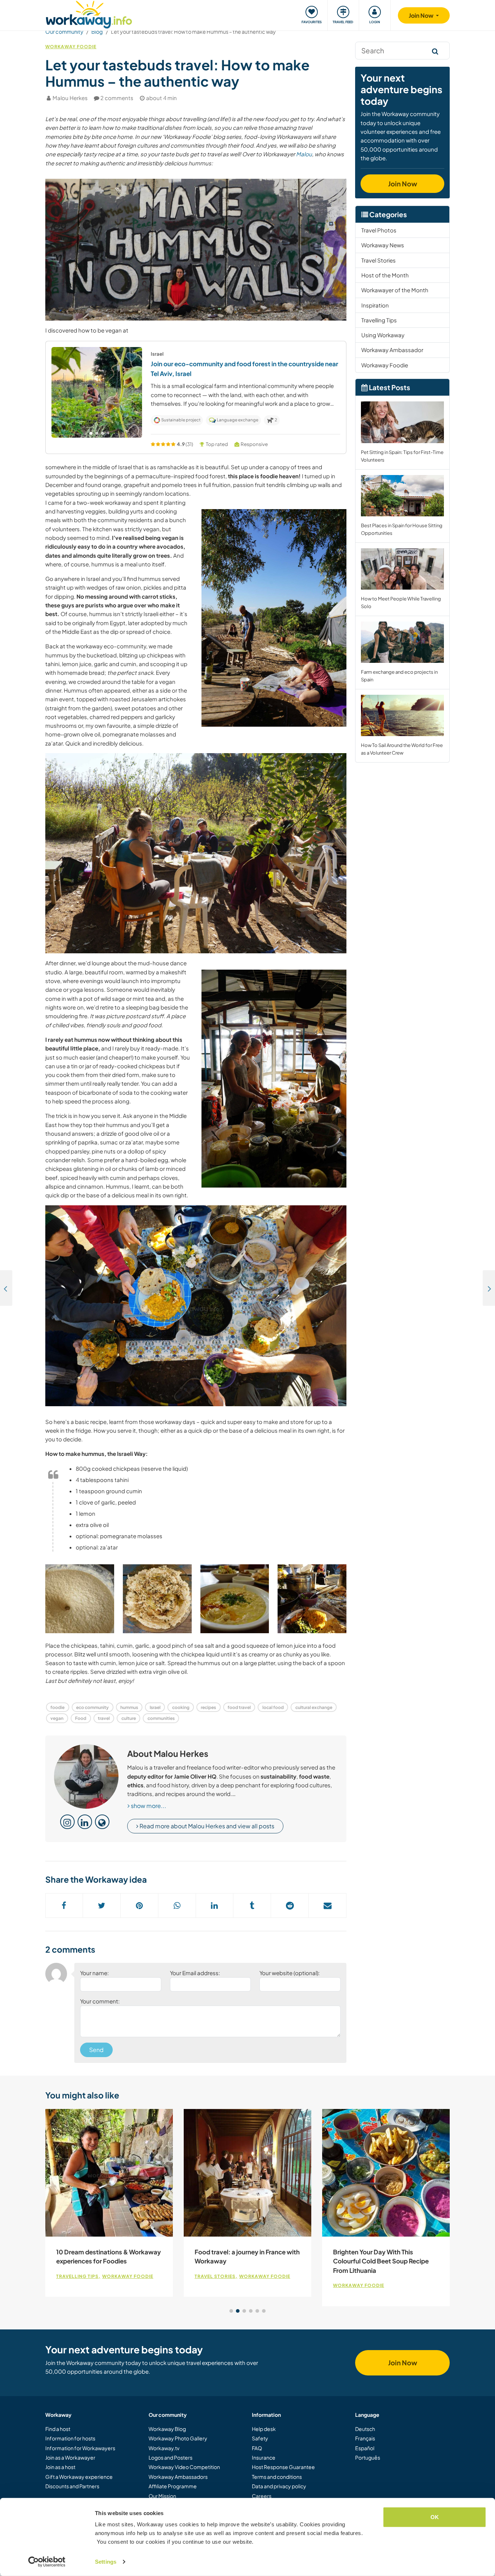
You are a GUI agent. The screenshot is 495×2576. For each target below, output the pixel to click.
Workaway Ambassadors (178, 2477)
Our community (64, 32)
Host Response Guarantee (283, 2467)
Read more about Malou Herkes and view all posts (206, 1826)
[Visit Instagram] (67, 1822)
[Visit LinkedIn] (85, 1822)
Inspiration (375, 305)
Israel (155, 1707)
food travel (239, 1707)
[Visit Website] (102, 1822)
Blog (97, 32)
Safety (260, 2438)
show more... (148, 1806)
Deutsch (365, 2429)
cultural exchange (314, 1707)
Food (81, 1718)
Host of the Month (385, 275)
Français (365, 2438)
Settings (106, 2562)
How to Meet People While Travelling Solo (401, 602)
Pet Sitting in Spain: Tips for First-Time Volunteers (402, 456)
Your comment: (100, 2001)
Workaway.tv (164, 2448)
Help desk (264, 2429)
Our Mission (162, 2496)
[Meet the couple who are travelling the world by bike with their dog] (6, 1288)
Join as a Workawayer (70, 2457)
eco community (92, 1707)
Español (365, 2448)
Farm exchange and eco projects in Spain (399, 676)
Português (368, 2457)
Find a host (58, 2429)
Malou (304, 154)
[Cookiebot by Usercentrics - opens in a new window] (47, 2562)
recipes (208, 1707)
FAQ (257, 2448)
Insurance (264, 2457)
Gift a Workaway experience (79, 2477)
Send (96, 2050)
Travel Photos (379, 230)
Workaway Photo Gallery (178, 2438)
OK (435, 2517)
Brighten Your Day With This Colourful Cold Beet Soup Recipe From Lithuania (381, 2261)
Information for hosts (70, 2438)
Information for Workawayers (80, 2448)
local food (273, 1707)
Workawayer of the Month (395, 290)
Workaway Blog (167, 2429)
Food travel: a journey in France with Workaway (247, 2257)
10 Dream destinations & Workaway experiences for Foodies (109, 2257)
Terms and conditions (277, 2477)
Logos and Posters (170, 2457)
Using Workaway (383, 335)
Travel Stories (378, 260)
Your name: (94, 1973)
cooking (181, 1707)
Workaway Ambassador (392, 350)
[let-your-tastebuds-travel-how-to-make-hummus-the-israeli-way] (80, 1599)
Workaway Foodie (71, 47)
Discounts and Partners (72, 2486)
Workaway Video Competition (184, 2467)
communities (161, 1718)
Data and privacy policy (279, 2486)
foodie (57, 1707)
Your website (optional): (290, 1973)
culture (129, 1718)
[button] (91, 433)
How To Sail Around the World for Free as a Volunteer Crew (402, 749)
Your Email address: (195, 1973)
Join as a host (60, 2467)
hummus (129, 1707)
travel (104, 1718)
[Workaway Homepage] (89, 14)
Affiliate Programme (173, 2486)
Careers (262, 2496)
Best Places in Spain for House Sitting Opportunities (402, 529)
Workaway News (383, 245)
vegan (57, 1718)
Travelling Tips (379, 320)
